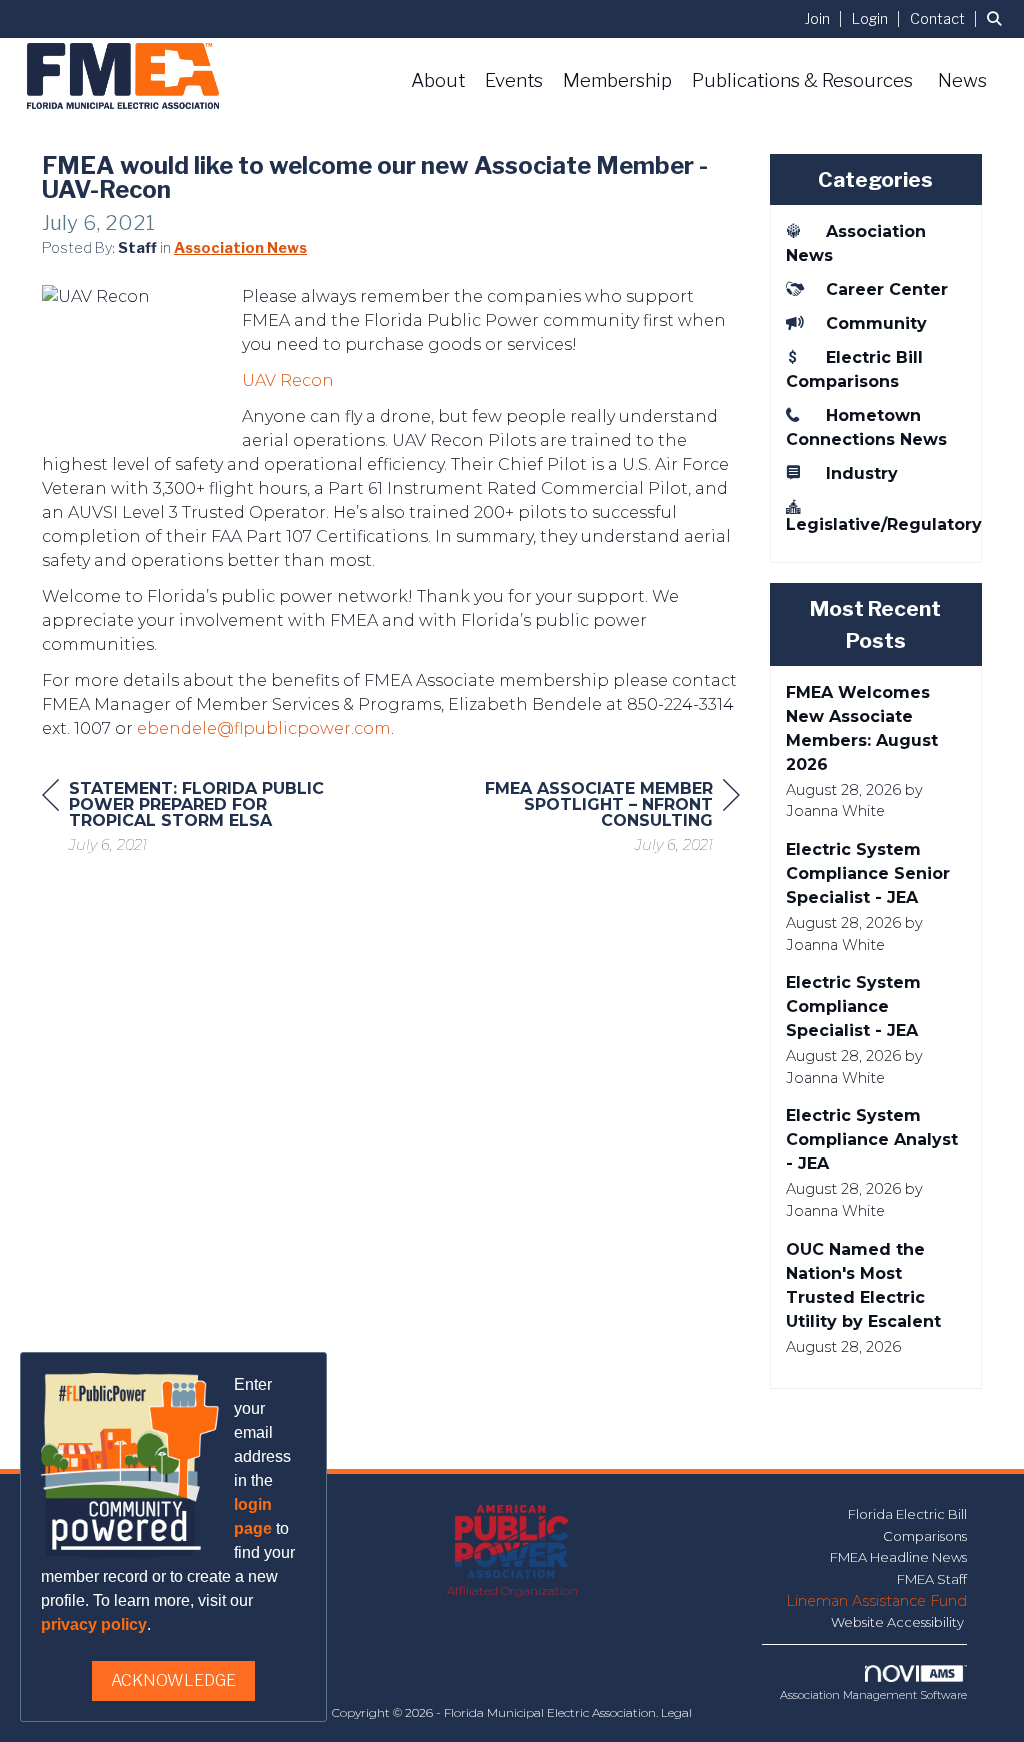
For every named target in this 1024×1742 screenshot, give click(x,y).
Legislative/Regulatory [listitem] (876, 524)
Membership (617, 80)
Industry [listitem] (862, 473)
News (962, 80)
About (438, 80)
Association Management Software (873, 1695)
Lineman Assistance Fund (876, 1601)
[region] (590, 819)
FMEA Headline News (898, 1557)
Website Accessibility (899, 1622)
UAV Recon (288, 380)
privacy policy (94, 1624)
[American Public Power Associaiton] (512, 1542)
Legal (676, 1712)
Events (514, 80)
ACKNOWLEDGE (173, 1680)
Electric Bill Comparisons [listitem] (854, 369)
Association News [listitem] (856, 243)
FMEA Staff (932, 1579)
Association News (240, 248)
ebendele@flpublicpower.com (264, 728)
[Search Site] (998, 18)
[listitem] (826, 18)
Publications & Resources (802, 80)
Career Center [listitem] (887, 289)
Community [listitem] (876, 323)
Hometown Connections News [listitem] (866, 427)
